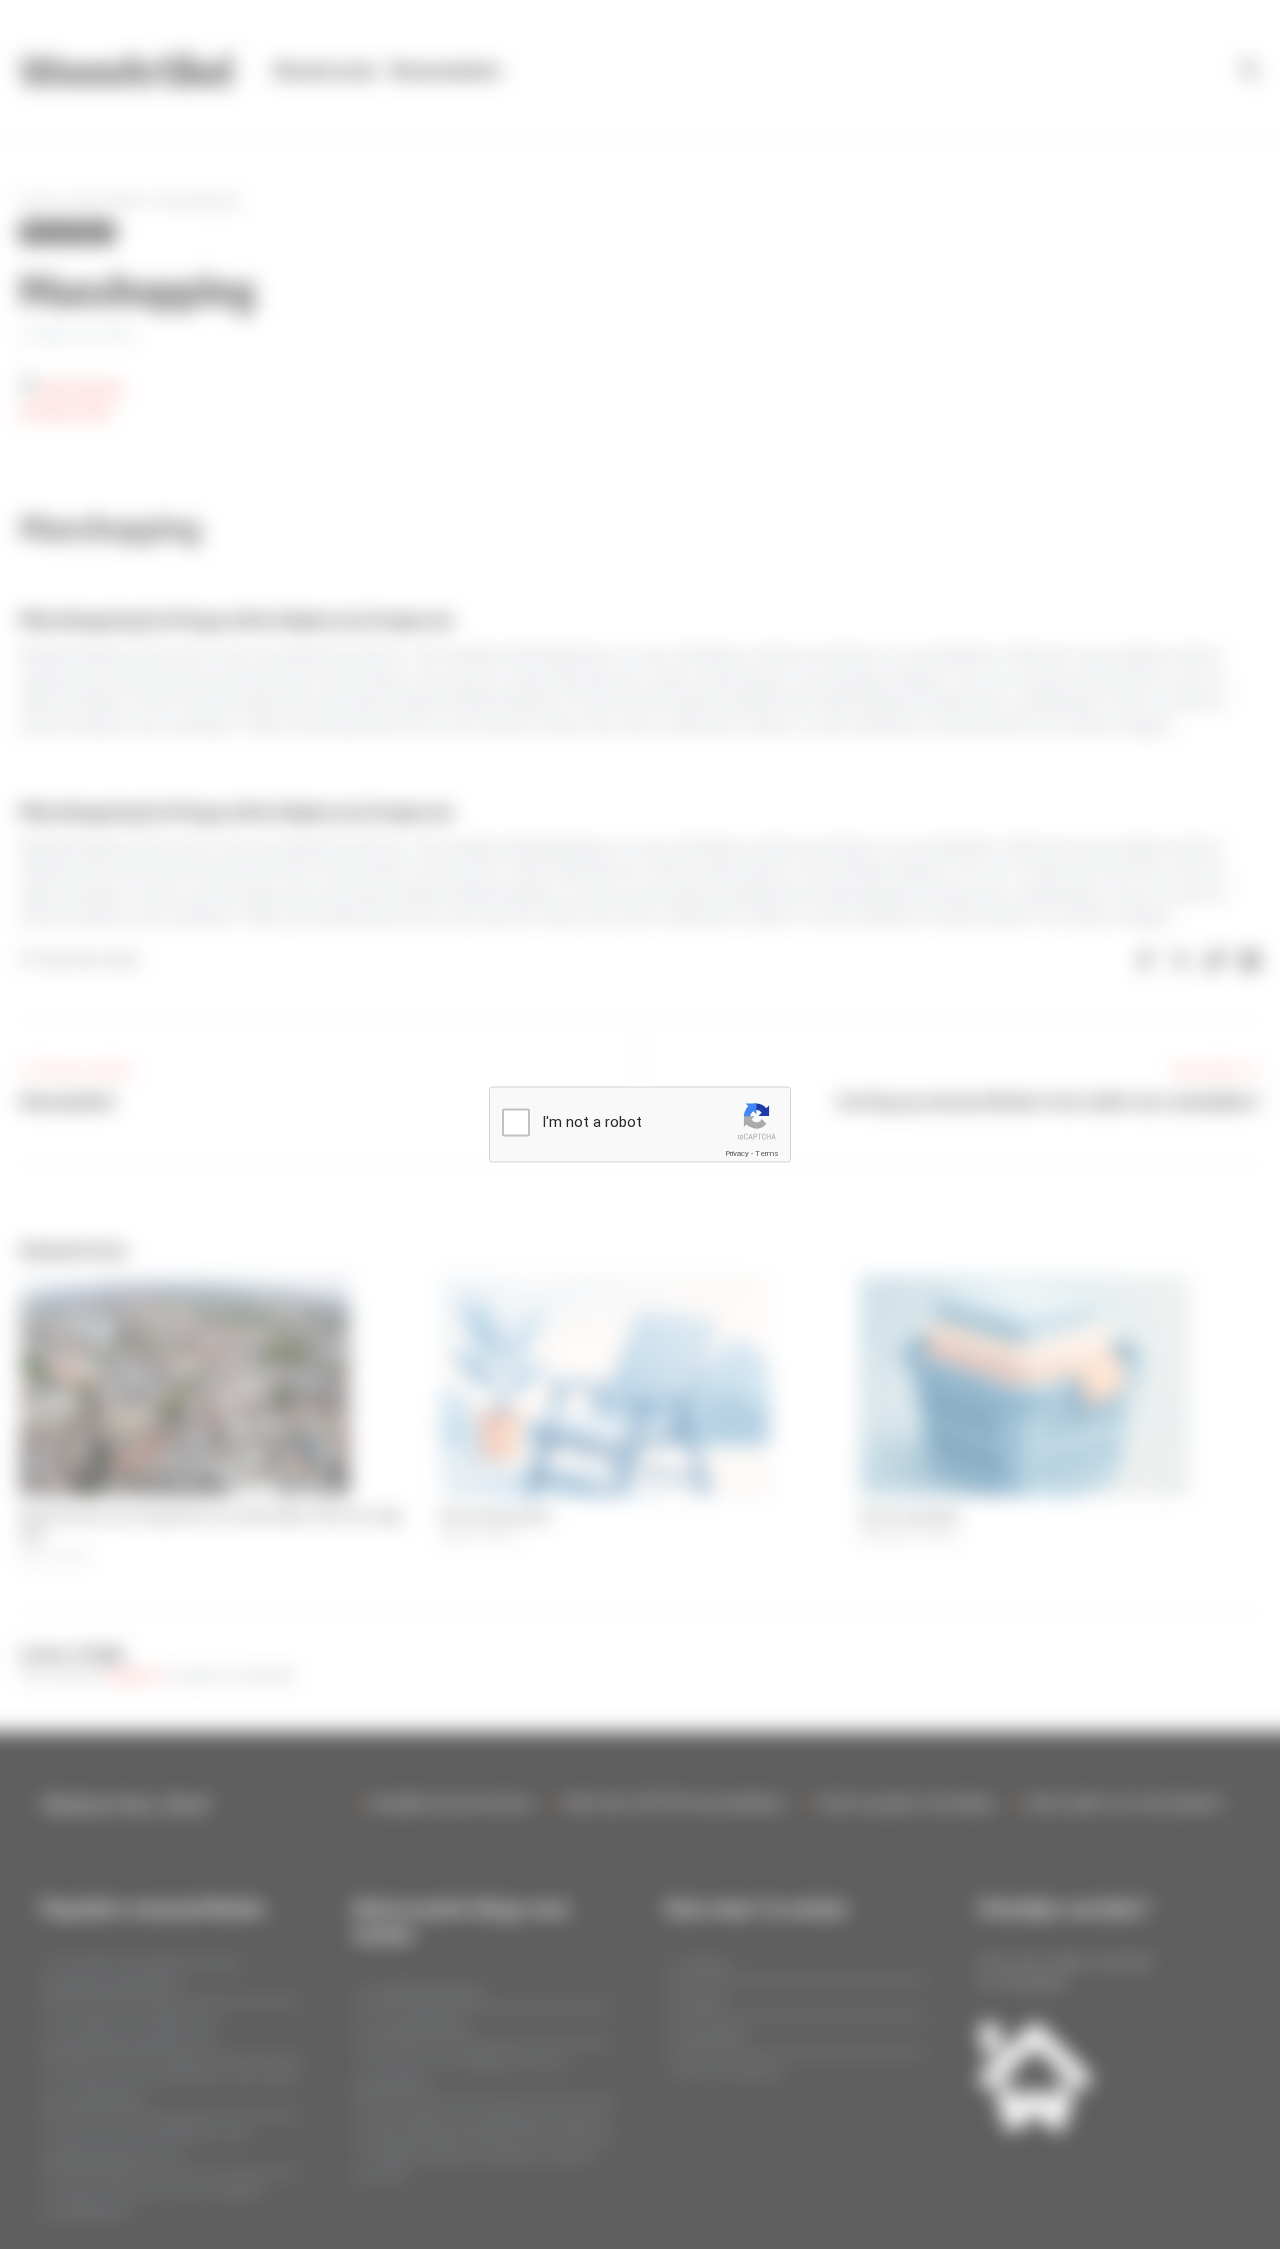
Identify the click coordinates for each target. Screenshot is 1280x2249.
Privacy (737, 1153)
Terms (767, 1153)
